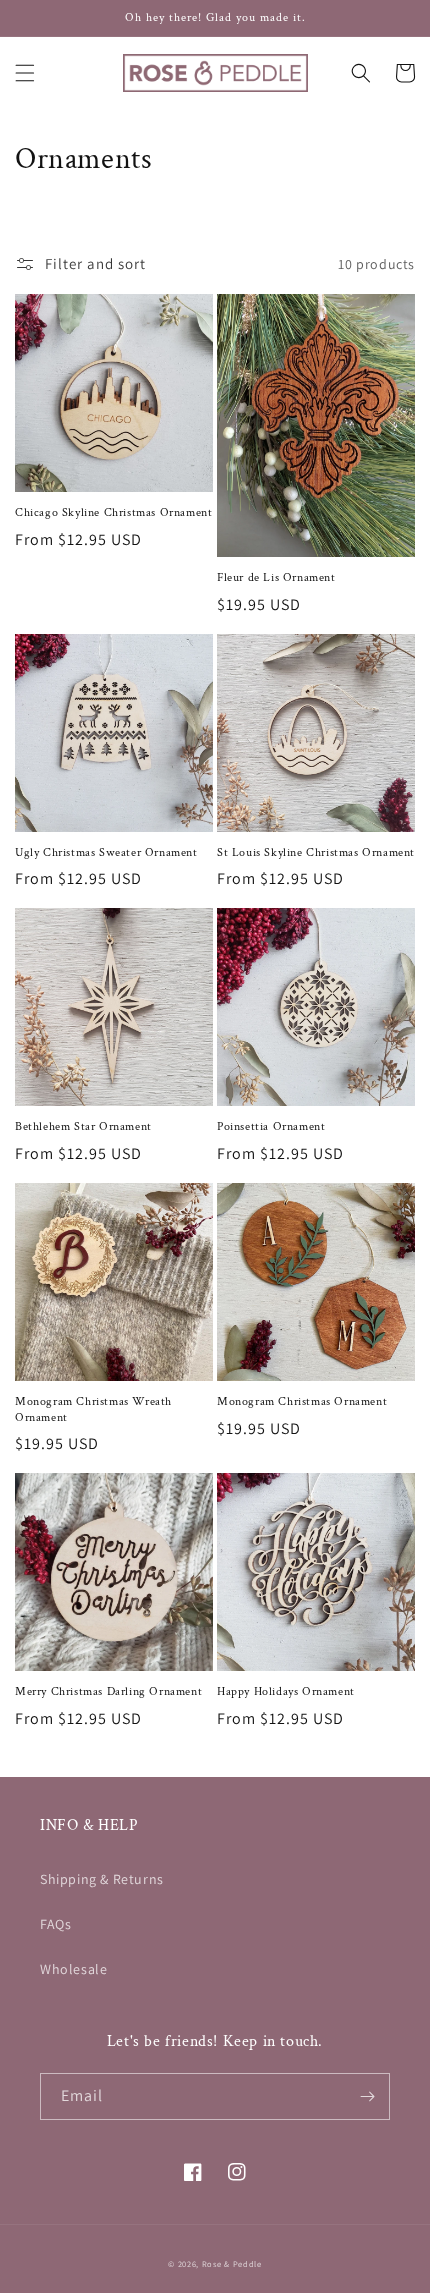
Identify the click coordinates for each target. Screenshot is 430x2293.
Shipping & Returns (102, 1879)
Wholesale (73, 1969)
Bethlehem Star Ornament (83, 1126)
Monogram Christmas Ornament (302, 1401)
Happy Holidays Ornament (286, 1691)
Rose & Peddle (232, 2263)
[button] (25, 73)
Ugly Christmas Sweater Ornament (106, 852)
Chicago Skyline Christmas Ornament (113, 512)
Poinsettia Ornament (271, 1126)
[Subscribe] (367, 2096)
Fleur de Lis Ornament (276, 577)
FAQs (55, 1924)
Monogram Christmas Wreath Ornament (93, 1409)
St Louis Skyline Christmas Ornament (316, 852)
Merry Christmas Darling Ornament (108, 1691)
